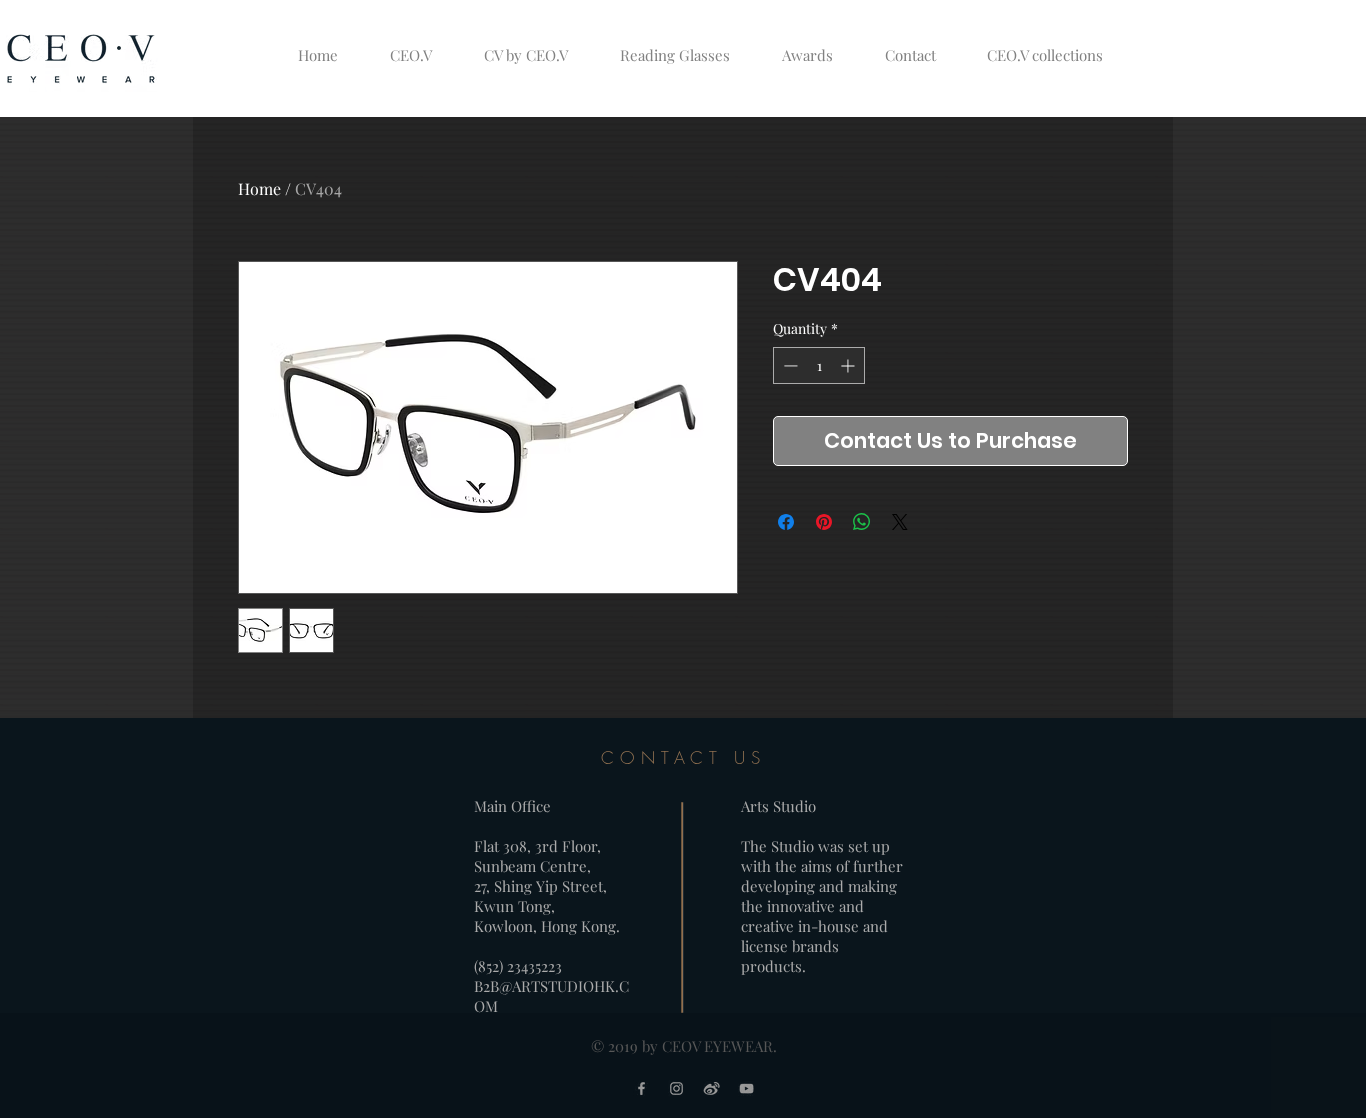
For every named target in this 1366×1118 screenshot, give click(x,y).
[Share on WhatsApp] (862, 522)
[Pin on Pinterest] (824, 522)
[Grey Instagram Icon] (676, 1088)
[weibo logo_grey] (711, 1088)
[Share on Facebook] (786, 522)
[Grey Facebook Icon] (641, 1088)
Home (259, 188)
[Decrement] (788, 365)
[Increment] (849, 365)
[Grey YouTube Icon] (746, 1088)
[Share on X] (900, 522)
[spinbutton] (819, 365)
